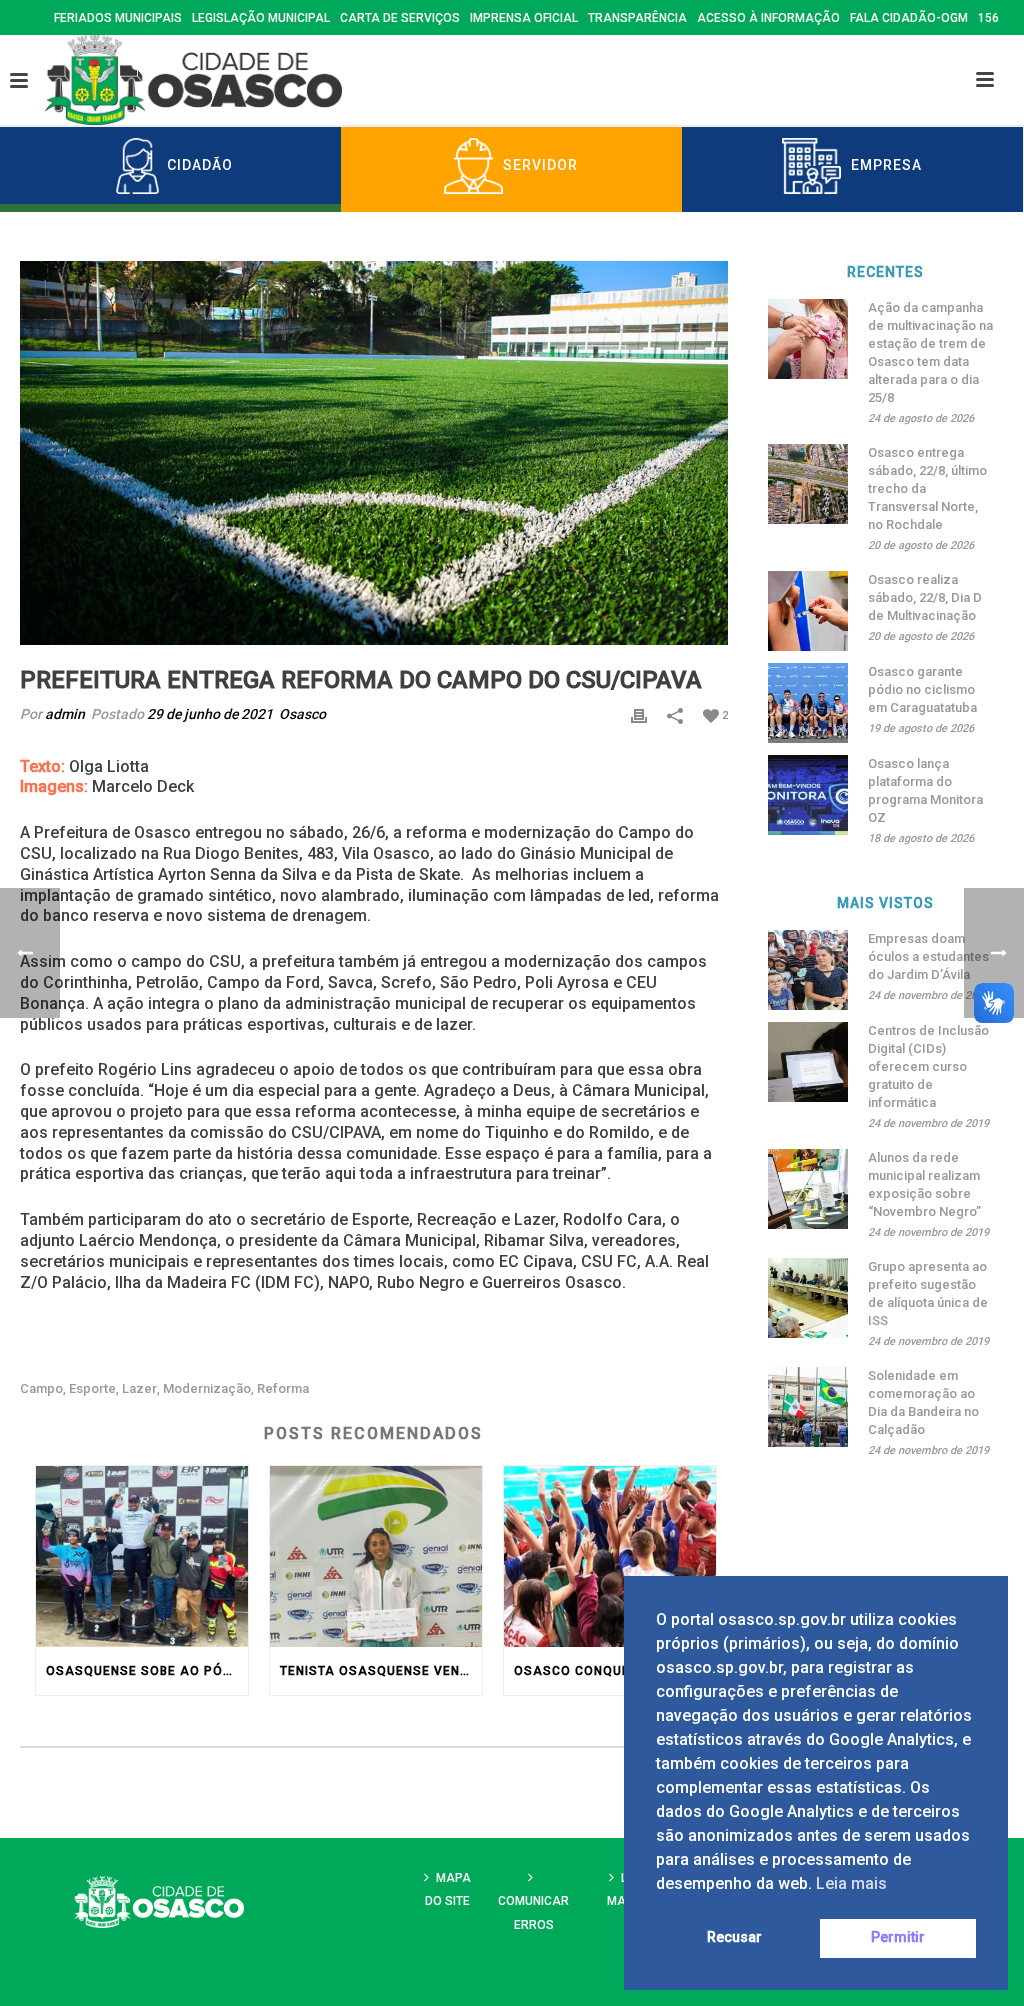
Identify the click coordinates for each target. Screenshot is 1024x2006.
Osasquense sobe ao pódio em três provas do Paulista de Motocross (147, 1671)
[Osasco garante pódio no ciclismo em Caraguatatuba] (808, 703)
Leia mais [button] (851, 1883)
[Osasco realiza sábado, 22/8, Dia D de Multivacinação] (808, 611)
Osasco (302, 714)
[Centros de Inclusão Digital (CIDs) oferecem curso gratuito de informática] (808, 1062)
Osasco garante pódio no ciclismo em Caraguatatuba (922, 689)
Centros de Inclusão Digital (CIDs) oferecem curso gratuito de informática (928, 1066)
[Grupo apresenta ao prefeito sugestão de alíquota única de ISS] (808, 1298)
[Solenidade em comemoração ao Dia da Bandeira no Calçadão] (808, 1407)
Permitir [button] (898, 1937)
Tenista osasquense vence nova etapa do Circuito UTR (381, 1671)
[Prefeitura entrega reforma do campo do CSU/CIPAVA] (374, 453)
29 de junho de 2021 (210, 714)
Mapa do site (448, 1889)
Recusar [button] (734, 1937)
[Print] (639, 714)
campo (41, 1388)
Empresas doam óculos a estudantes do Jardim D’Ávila (928, 956)
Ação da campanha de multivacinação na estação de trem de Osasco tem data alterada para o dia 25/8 (930, 352)
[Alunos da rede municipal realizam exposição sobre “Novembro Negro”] (808, 1189)
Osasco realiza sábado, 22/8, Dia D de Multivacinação (925, 597)
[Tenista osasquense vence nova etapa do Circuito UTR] (376, 1556)
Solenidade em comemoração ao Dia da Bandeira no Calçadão (923, 1402)
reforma (283, 1388)
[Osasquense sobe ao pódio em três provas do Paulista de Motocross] (142, 1556)
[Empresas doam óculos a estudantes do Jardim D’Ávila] (808, 970)
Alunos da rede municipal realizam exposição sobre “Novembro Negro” (924, 1184)
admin (65, 714)
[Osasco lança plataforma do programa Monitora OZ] (808, 795)
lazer (139, 1388)
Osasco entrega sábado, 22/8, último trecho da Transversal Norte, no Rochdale (927, 488)
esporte (92, 1388)
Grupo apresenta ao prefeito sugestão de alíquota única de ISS (928, 1293)
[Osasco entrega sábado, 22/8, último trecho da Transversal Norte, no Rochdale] (808, 484)
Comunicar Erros (533, 1912)
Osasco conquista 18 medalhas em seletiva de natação (615, 1671)
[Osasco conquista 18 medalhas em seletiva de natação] (610, 1556)
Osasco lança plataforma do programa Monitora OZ (925, 790)
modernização (207, 1388)
